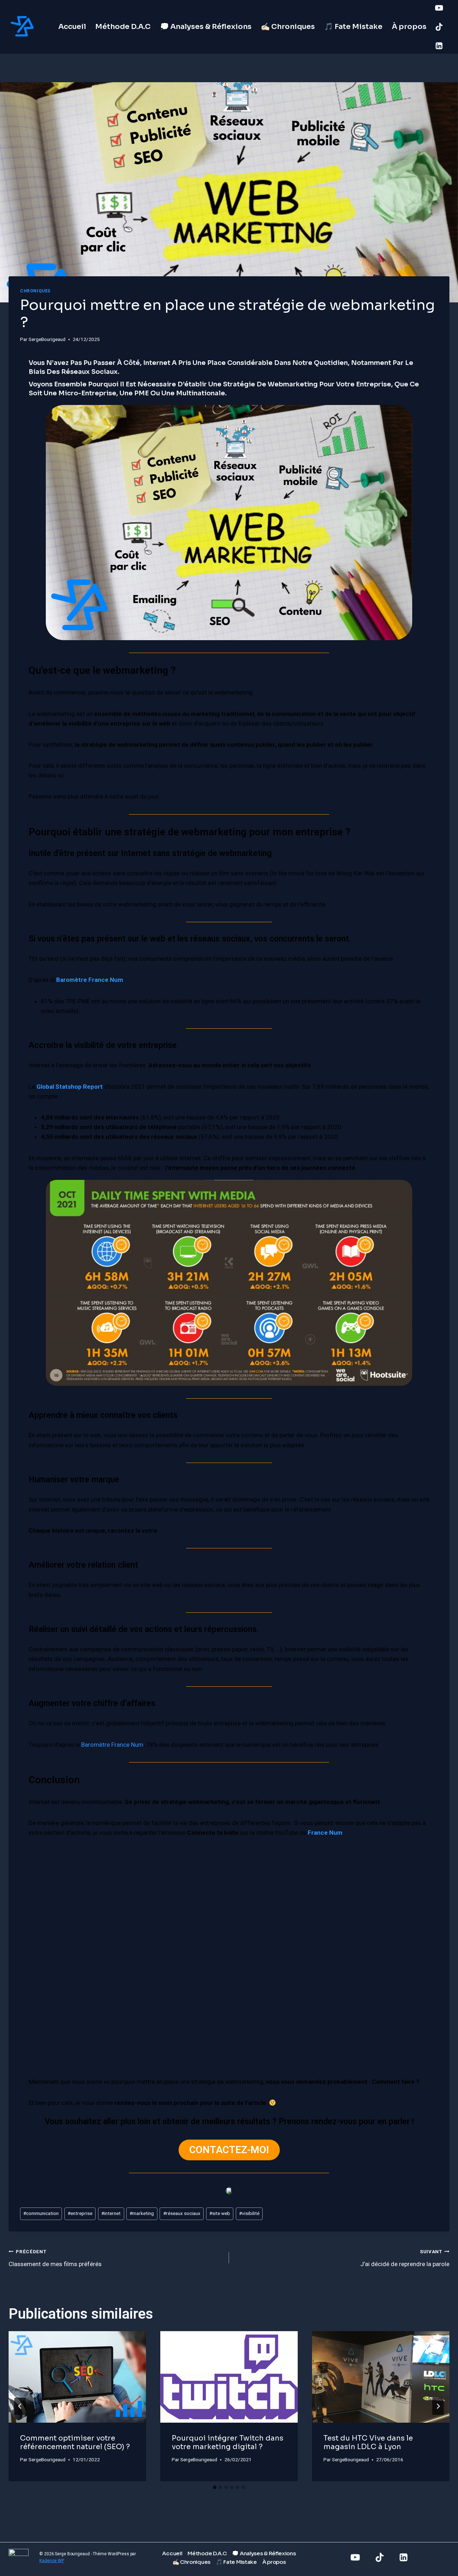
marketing (142, 2213)
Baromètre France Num (90, 980)
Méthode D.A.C (123, 27)
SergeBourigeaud (47, 339)
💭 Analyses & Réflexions (206, 27)
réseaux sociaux (182, 2213)
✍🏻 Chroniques (288, 27)
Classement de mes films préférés (55, 2258)
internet (111, 2213)
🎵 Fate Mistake (353, 27)
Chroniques (35, 291)
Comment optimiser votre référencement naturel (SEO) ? (75, 2442)
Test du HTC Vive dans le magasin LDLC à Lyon (368, 2442)
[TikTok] (439, 27)
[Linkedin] (439, 46)
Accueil (72, 27)
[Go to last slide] (20, 2406)
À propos (409, 27)
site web (220, 2213)
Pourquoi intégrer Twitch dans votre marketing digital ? (228, 2442)
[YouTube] (439, 8)
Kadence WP (52, 2561)
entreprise (80, 2213)
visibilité (249, 2213)
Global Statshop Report (70, 1087)
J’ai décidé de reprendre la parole (405, 2258)
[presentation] (77, 2377)
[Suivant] (438, 2406)
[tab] (215, 2487)
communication (41, 2213)
